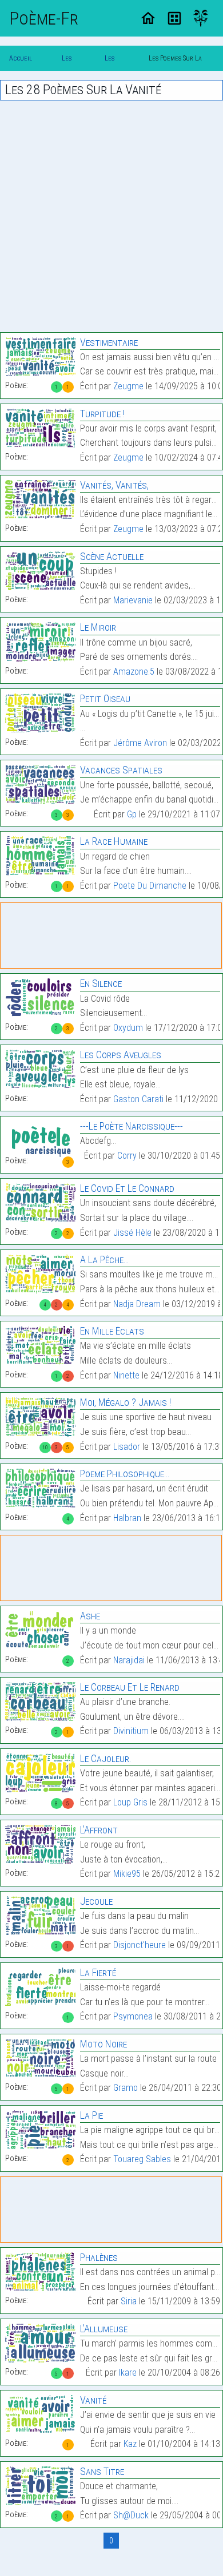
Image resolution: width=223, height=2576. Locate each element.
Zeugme (128, 386)
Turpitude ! (102, 414)
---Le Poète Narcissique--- (132, 1126)
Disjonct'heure (140, 1945)
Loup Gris (130, 1802)
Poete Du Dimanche (150, 886)
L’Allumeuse (104, 2329)
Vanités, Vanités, (114, 485)
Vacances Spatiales (121, 770)
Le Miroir (98, 627)
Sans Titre (102, 2471)
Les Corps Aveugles (121, 1055)
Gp (132, 814)
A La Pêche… (104, 1259)
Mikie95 (127, 1874)
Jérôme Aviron (140, 743)
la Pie (91, 2115)
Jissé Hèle (132, 1233)
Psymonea (133, 2016)
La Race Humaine (114, 841)
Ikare (128, 2373)
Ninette (126, 1375)
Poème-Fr (44, 18)
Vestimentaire (109, 342)
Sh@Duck (131, 2515)
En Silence (101, 983)
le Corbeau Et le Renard (130, 1687)
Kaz (130, 2444)
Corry (127, 1156)
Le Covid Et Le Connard (127, 1188)
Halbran (127, 1518)
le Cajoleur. (106, 1758)
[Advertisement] (111, 216)
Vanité (93, 2400)
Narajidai (129, 1660)
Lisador (127, 1447)
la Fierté (98, 1972)
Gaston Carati (138, 1099)
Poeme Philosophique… (125, 1474)
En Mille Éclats (112, 1331)
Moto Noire (103, 2044)
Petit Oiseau (105, 698)
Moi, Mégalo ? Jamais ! (126, 1402)
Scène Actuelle (112, 556)
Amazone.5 (134, 672)
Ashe (90, 1616)
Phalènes (99, 2257)
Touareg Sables (142, 2159)
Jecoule (96, 1901)
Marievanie (133, 600)
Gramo (126, 2088)
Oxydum (128, 1028)
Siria (129, 2301)
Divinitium (131, 1731)
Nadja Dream (137, 1304)
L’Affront (99, 1830)
